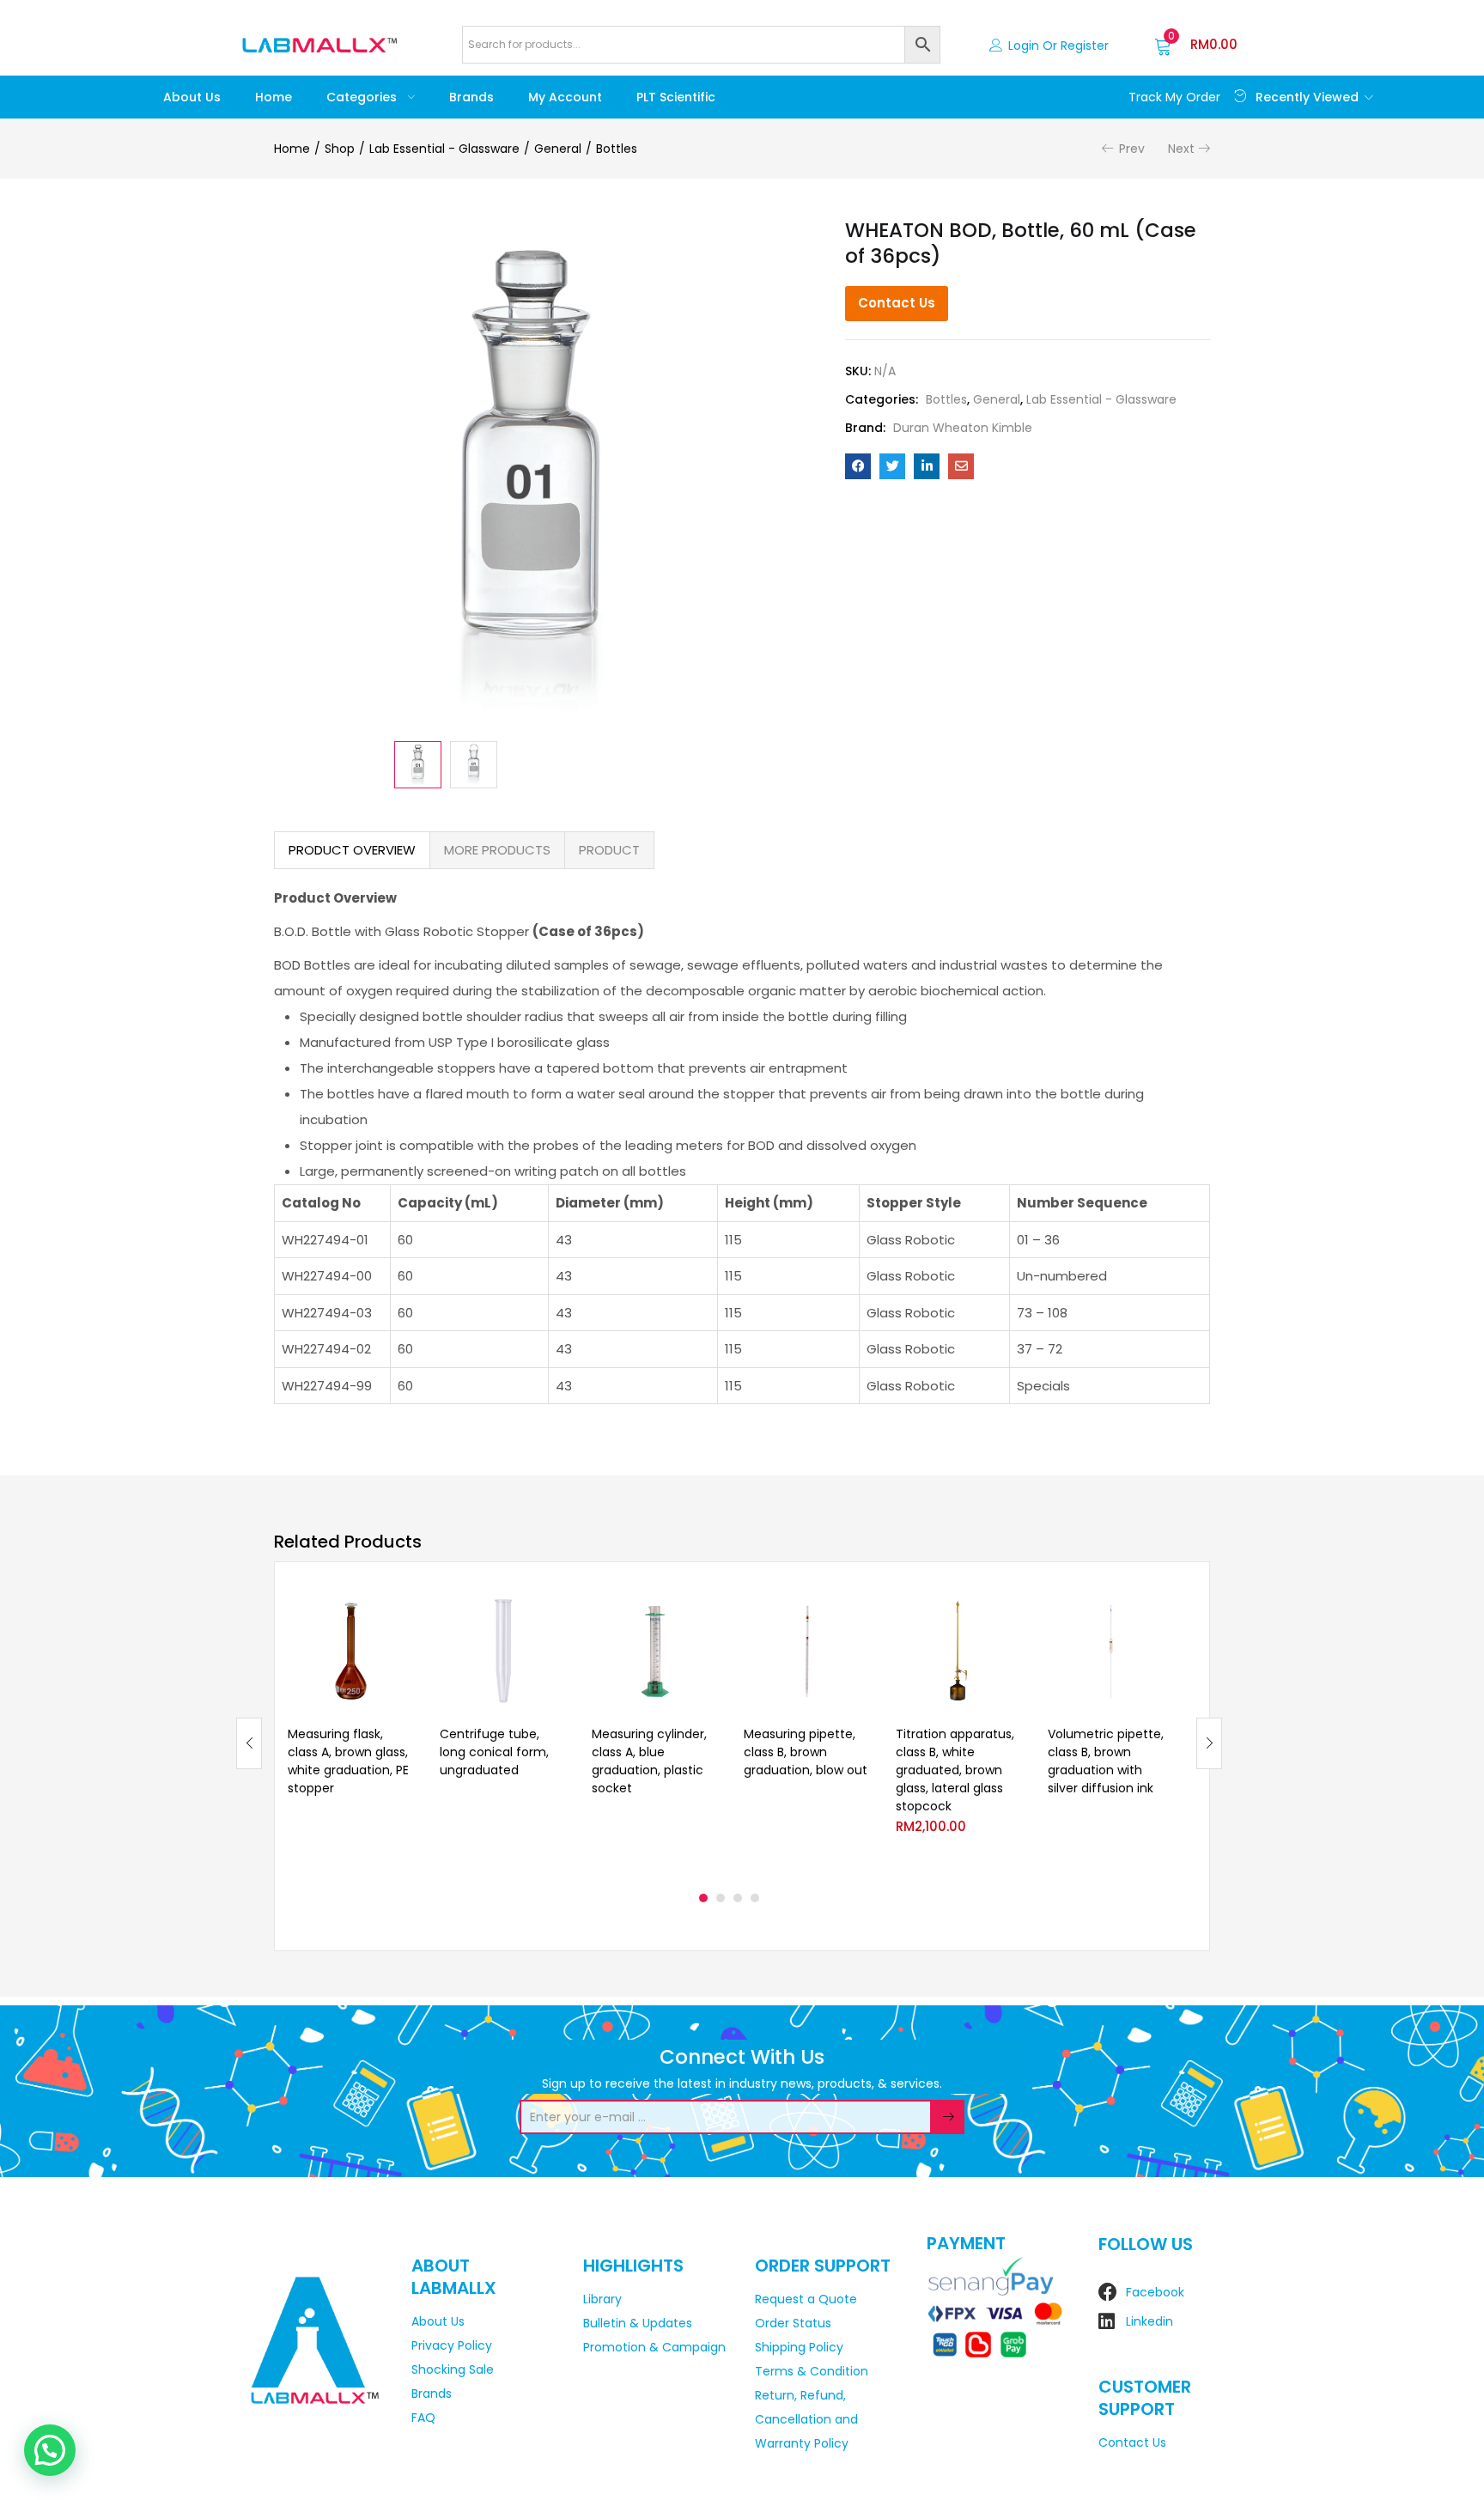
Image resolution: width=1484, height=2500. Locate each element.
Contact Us (897, 303)
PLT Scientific (676, 97)
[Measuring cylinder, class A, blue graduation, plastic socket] (655, 1651)
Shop (340, 149)
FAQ (423, 2418)
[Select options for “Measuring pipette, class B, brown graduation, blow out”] (856, 1610)
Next (1181, 149)
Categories (363, 97)
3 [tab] (738, 1898)
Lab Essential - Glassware (444, 149)
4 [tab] (755, 1898)
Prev (1132, 149)
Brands (471, 97)
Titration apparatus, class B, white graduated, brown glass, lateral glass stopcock (955, 1770)
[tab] (352, 850)
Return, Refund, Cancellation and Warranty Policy (806, 2419)
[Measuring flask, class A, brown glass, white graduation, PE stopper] (351, 1651)
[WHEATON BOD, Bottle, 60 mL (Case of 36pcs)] (858, 466)
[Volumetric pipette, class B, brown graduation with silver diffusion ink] (1111, 1651)
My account (565, 97)
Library (602, 2299)
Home (274, 97)
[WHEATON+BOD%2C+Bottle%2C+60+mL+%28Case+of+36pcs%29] (892, 466)
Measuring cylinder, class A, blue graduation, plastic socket (649, 1761)
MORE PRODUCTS (497, 850)
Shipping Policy (799, 2347)
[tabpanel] (351, 1730)
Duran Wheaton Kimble (963, 428)
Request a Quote (806, 2299)
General (558, 149)
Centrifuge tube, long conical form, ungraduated (494, 1752)
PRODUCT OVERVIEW (352, 850)
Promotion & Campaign (654, 2347)
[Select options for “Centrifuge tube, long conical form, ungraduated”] (552, 1610)
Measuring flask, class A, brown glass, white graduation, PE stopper (348, 1761)
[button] (1196, 45)
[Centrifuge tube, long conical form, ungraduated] (503, 1651)
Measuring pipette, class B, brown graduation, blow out (806, 1752)
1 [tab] (703, 1898)
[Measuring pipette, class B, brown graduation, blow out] (807, 1651)
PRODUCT (609, 850)
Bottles (617, 149)
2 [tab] (721, 1898)
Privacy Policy (452, 2345)
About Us (192, 97)
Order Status (793, 2323)
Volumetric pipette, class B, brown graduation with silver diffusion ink (1106, 1761)
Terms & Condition (812, 2371)
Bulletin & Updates (638, 2323)
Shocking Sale (453, 2369)
